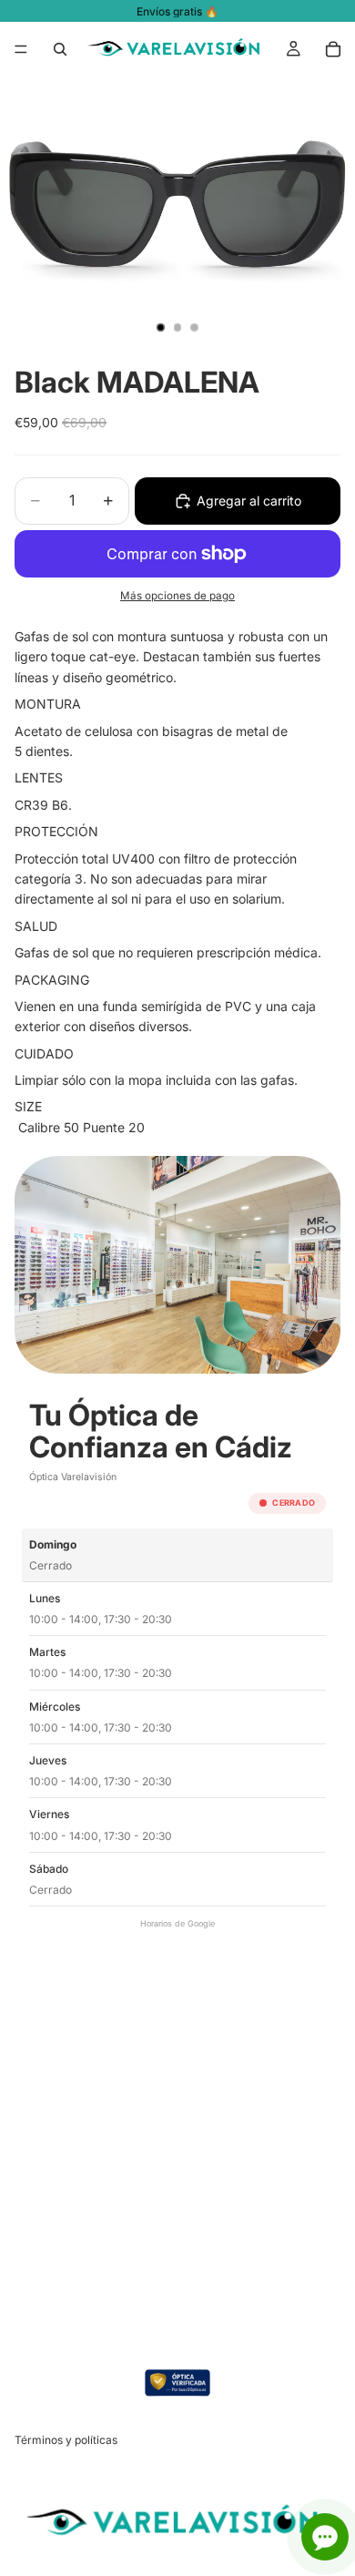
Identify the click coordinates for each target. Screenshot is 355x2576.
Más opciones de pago (177, 596)
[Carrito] (333, 49)
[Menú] (21, 49)
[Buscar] (60, 49)
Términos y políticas (66, 2440)
